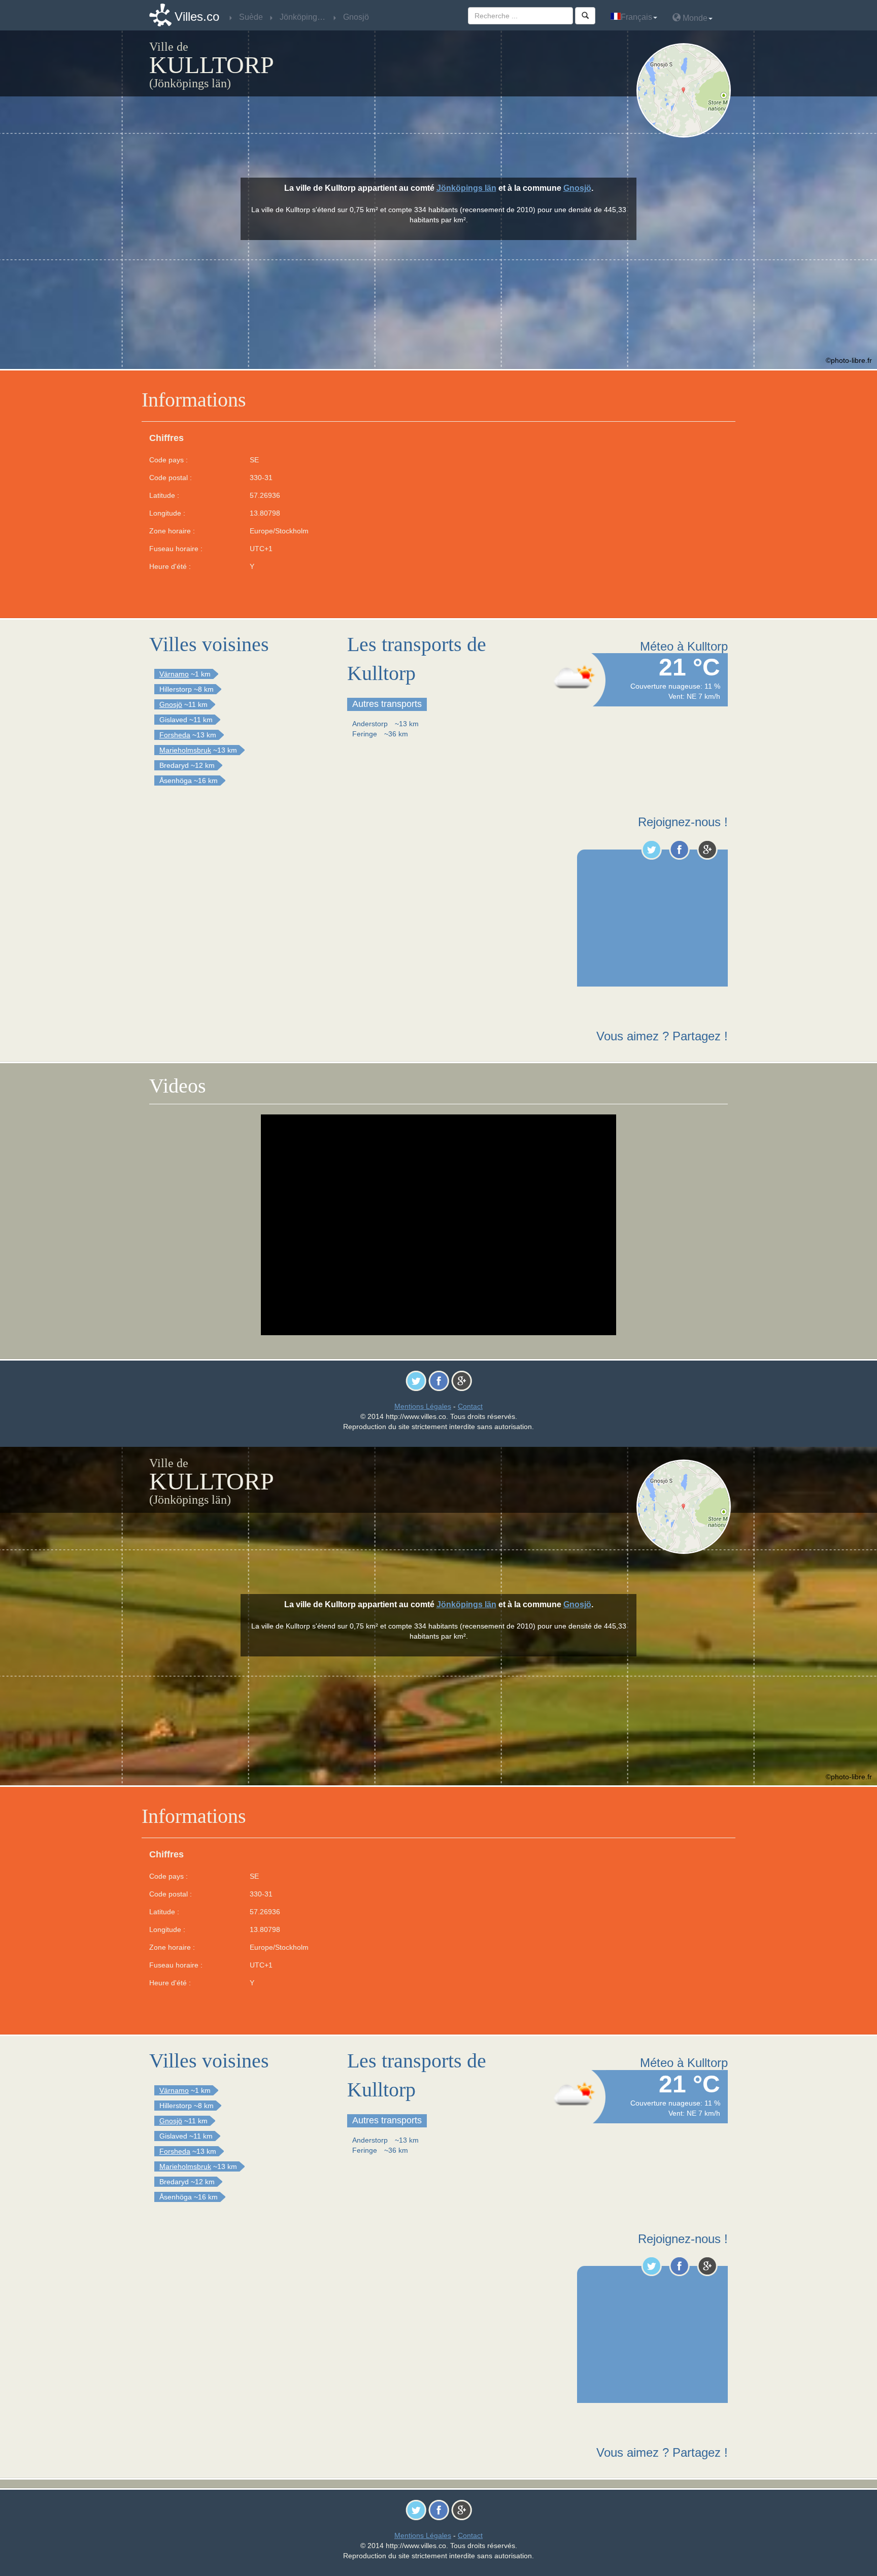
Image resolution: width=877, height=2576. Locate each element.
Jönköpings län (466, 188)
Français (636, 17)
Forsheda (175, 735)
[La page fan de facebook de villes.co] (679, 850)
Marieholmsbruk (185, 750)
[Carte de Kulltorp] (686, 90)
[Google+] (707, 850)
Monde (694, 18)
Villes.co (197, 16)
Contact (470, 1406)
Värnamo (174, 674)
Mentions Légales (423, 1406)
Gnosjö (577, 188)
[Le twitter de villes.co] (651, 850)
